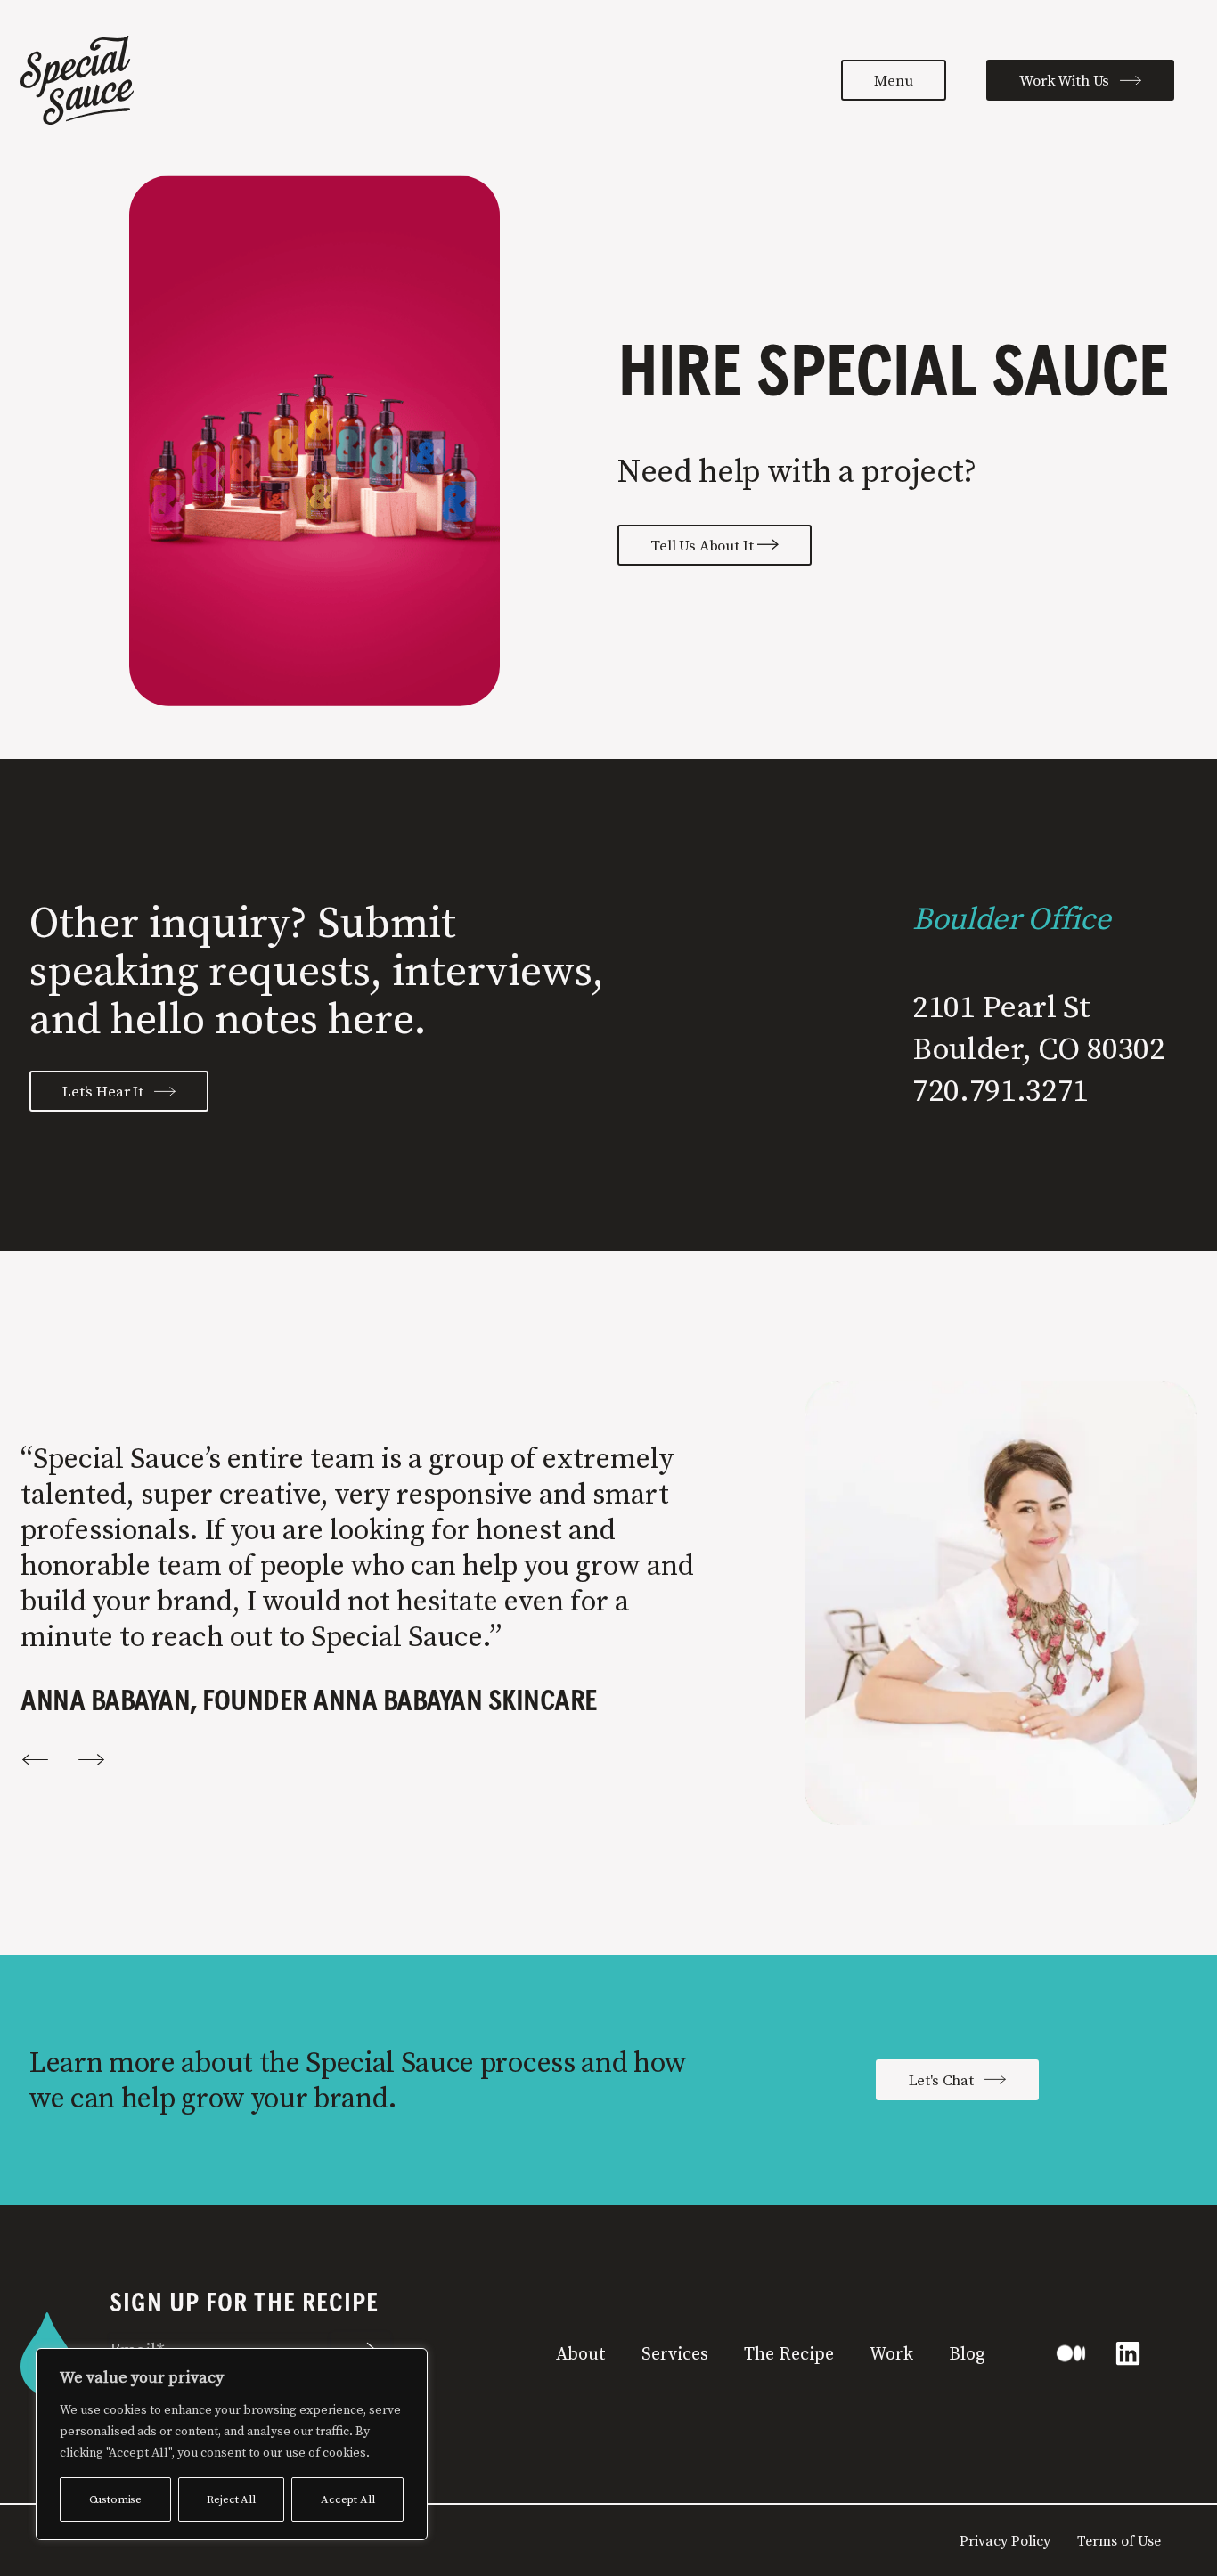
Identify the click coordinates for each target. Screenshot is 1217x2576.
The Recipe (789, 2353)
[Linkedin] (1128, 2353)
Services (675, 2353)
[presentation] (34, 1760)
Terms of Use (1119, 2540)
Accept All (347, 2499)
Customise (116, 2499)
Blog (967, 2353)
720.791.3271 (1001, 1090)
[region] (232, 2444)
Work (891, 2353)
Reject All (231, 2499)
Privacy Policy (1005, 2540)
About (581, 2353)
